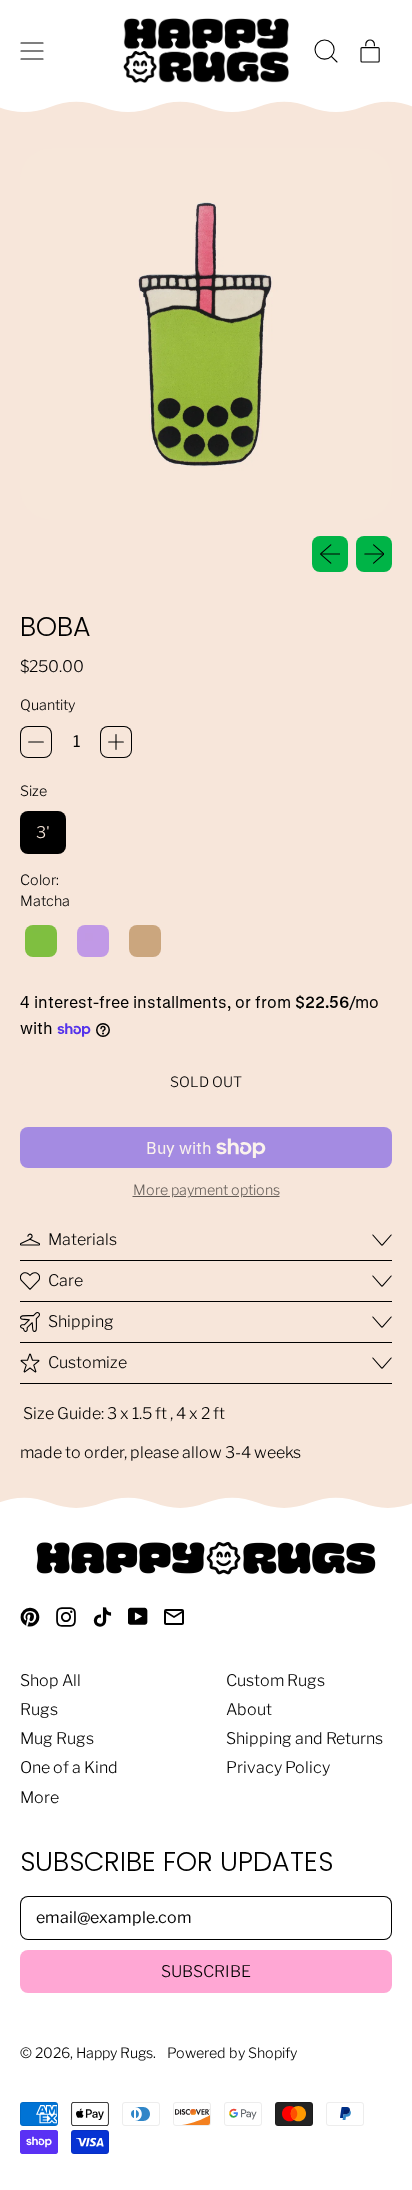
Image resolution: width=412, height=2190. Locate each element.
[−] (36, 742)
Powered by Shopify (232, 2053)
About (249, 1709)
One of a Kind (69, 1767)
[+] (116, 742)
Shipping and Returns (304, 1738)
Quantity (47, 705)
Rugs (39, 1709)
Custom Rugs (275, 1680)
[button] (326, 51)
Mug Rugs (57, 1738)
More (39, 1797)
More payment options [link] (206, 1190)
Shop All (50, 1680)
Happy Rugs (114, 2053)
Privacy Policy (278, 1767)
